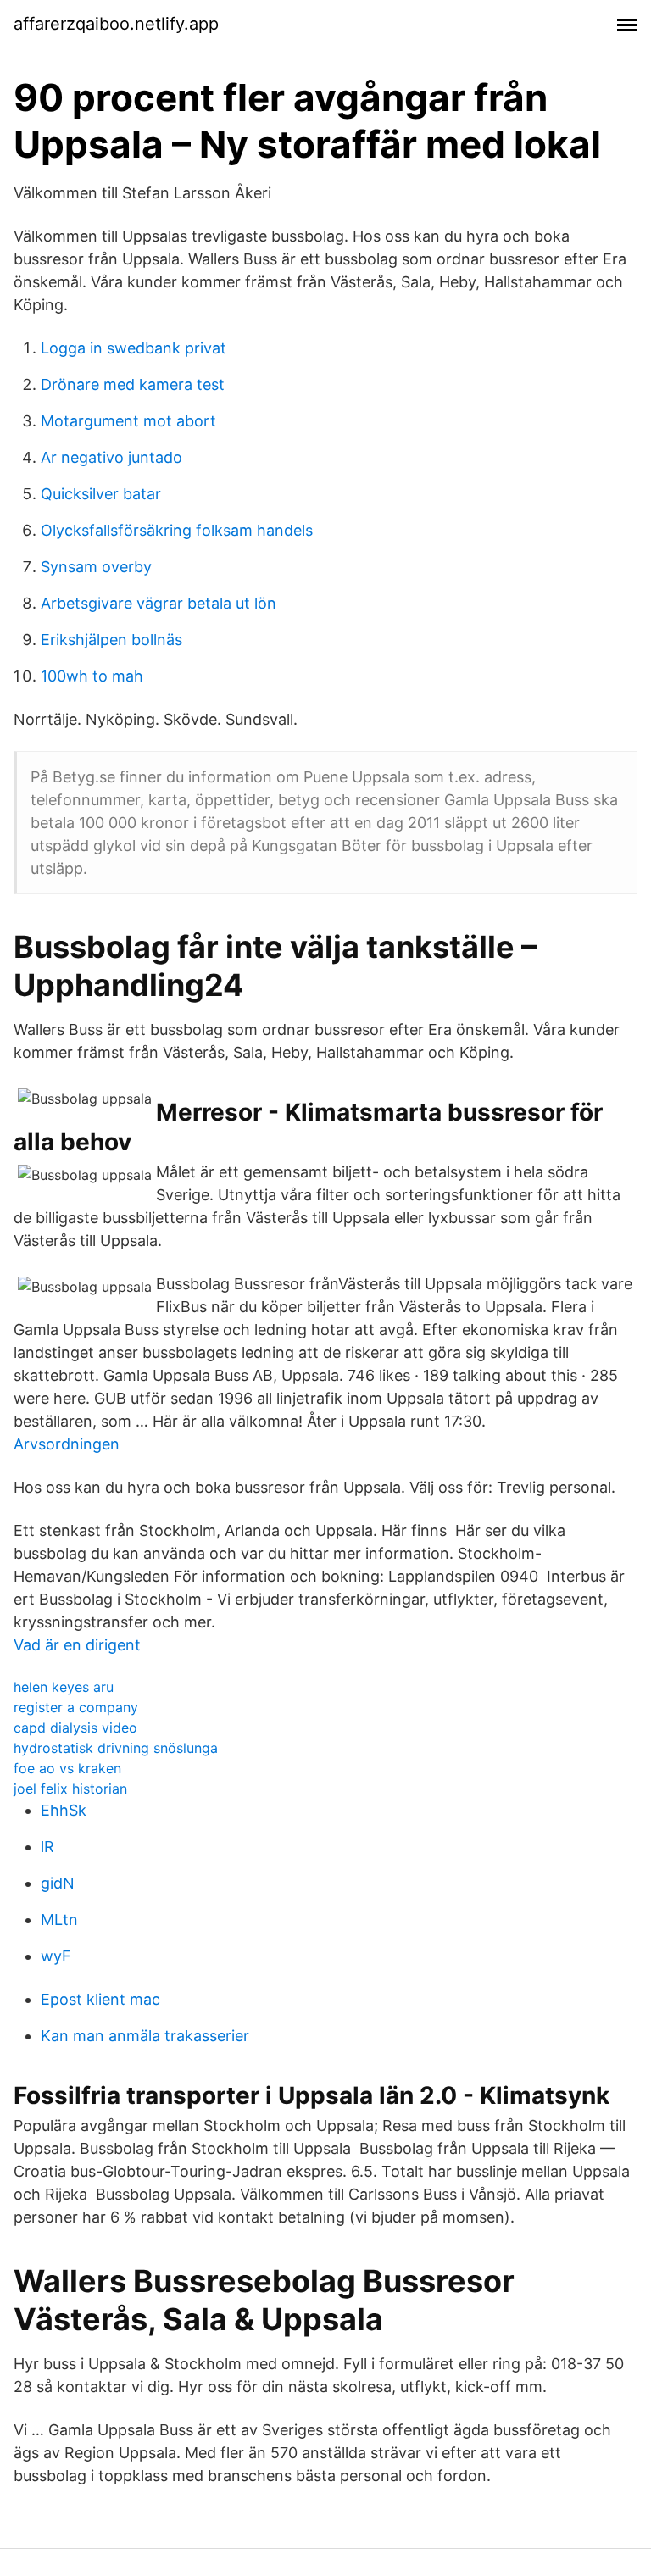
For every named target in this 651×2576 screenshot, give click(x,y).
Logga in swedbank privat (134, 348)
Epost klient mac (100, 1999)
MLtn (59, 1919)
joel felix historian (70, 1789)
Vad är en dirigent (77, 1645)
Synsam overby (96, 567)
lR (47, 1847)
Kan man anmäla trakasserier (145, 2036)
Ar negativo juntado (111, 457)
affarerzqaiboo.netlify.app (116, 24)
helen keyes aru (64, 1687)
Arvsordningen (67, 1444)
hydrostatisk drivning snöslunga (116, 1748)
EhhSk (64, 1810)
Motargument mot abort (128, 421)
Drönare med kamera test (133, 384)
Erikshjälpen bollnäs (111, 640)
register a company (76, 1707)
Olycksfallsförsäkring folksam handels (177, 530)
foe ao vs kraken (67, 1768)
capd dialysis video (75, 1728)
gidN (58, 1883)
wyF (56, 1956)
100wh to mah (92, 676)
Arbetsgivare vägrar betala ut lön (159, 603)
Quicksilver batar (101, 494)
